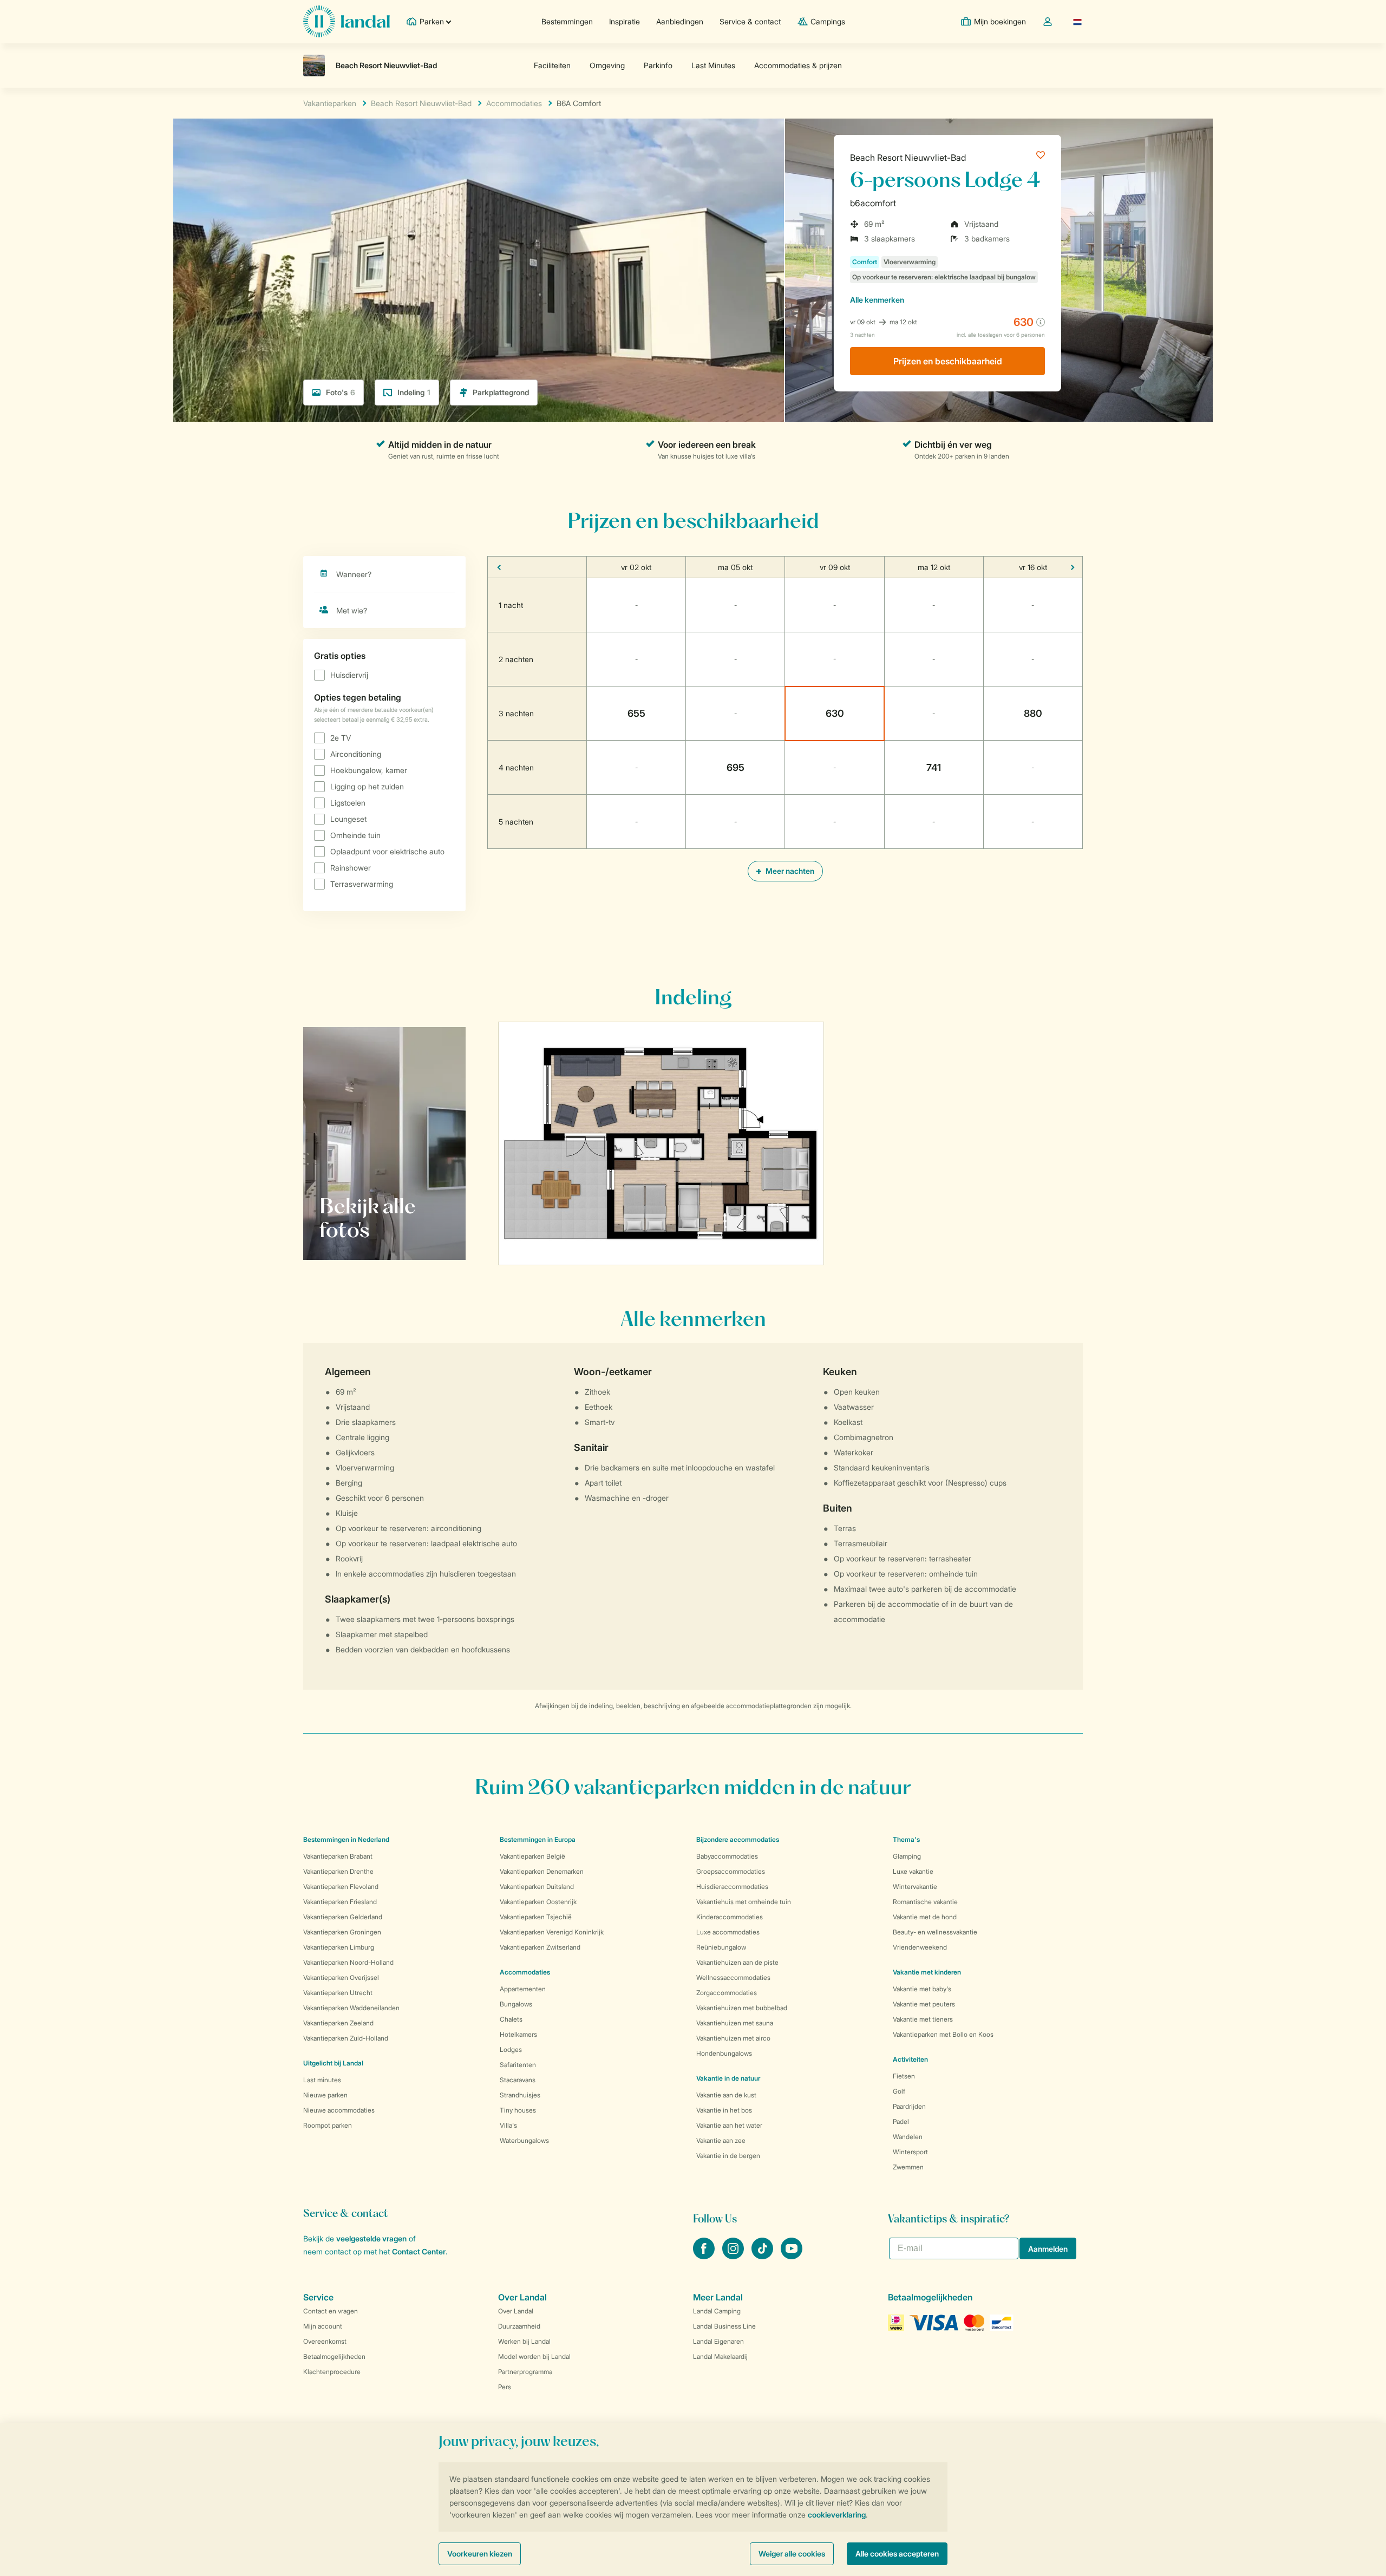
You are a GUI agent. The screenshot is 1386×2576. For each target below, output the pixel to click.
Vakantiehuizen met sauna (735, 2023)
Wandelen (908, 2137)
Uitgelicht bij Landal (333, 2063)
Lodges (511, 2049)
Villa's (508, 2125)
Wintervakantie (915, 1887)
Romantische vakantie (925, 1902)
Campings (828, 21)
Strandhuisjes (520, 2095)
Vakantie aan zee (721, 2140)
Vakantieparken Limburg (339, 1947)
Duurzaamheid (519, 2326)
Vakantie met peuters (924, 2004)
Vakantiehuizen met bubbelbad (742, 2008)
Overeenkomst (325, 2341)
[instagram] (734, 2256)
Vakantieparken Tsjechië (536, 1917)
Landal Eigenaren (718, 2341)
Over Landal (516, 2311)
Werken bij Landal (524, 2341)
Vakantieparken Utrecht (338, 1993)
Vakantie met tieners (923, 2019)
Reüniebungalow (721, 1947)
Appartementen (523, 1989)
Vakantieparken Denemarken (542, 1871)
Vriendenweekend (920, 1947)
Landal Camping (717, 2311)
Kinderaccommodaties (730, 1917)
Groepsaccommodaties (731, 1871)
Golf (899, 2091)
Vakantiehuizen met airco (733, 2038)
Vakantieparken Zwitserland (540, 1947)
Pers (505, 2387)
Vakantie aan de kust (726, 2095)
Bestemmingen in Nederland (346, 1839)
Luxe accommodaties (728, 1932)
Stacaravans (518, 2080)
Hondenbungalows (724, 2053)
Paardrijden (909, 2106)
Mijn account (323, 2326)
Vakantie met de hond (925, 1917)
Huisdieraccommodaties (732, 1887)
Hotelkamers (518, 2034)
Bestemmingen (567, 21)
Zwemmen (908, 2167)
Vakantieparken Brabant (338, 1856)
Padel (901, 2121)
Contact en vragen (331, 2311)
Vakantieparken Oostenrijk (538, 1902)
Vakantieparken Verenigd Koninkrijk (552, 1932)
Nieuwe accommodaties (339, 2110)
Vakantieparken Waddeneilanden (351, 2008)
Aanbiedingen (680, 21)
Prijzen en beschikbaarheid (948, 361)
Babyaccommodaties (727, 1856)
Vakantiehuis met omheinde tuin (744, 1902)
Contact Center (419, 2251)
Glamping (907, 1856)
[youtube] (792, 2256)
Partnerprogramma (525, 2372)
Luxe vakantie (913, 1871)
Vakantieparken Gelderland (343, 1917)
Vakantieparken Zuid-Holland (346, 2038)
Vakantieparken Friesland (340, 1902)
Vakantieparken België (532, 1856)
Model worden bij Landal (534, 2356)
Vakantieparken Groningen (342, 1932)
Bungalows (516, 2004)
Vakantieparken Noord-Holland (348, 1962)
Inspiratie (625, 21)
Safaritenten (518, 2065)
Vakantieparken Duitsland (537, 1887)
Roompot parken (328, 2125)
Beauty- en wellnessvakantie (935, 1932)
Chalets (511, 2019)
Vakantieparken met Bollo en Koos (943, 2034)
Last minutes (322, 2080)
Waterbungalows (524, 2140)
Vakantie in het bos (724, 2110)
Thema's (906, 1839)
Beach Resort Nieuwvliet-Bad (908, 158)
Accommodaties (525, 1972)
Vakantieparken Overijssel (341, 1977)
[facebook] (705, 2256)
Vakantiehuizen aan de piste (737, 1962)
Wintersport (910, 2152)
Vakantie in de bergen (728, 2156)
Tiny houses (518, 2110)
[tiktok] (763, 2256)
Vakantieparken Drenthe (338, 1871)
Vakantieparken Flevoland (341, 1887)
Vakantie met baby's (922, 1989)
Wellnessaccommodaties (733, 1977)
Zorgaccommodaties (727, 1993)
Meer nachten (789, 871)
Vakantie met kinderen (927, 1972)
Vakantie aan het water (729, 2125)
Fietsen (904, 2076)
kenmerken (877, 300)
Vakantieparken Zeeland (338, 2023)
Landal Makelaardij (720, 2356)
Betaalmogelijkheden (334, 2356)
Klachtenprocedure (332, 2372)
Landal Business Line (724, 2326)
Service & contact (750, 21)
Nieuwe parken (325, 2095)
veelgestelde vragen (371, 2238)
